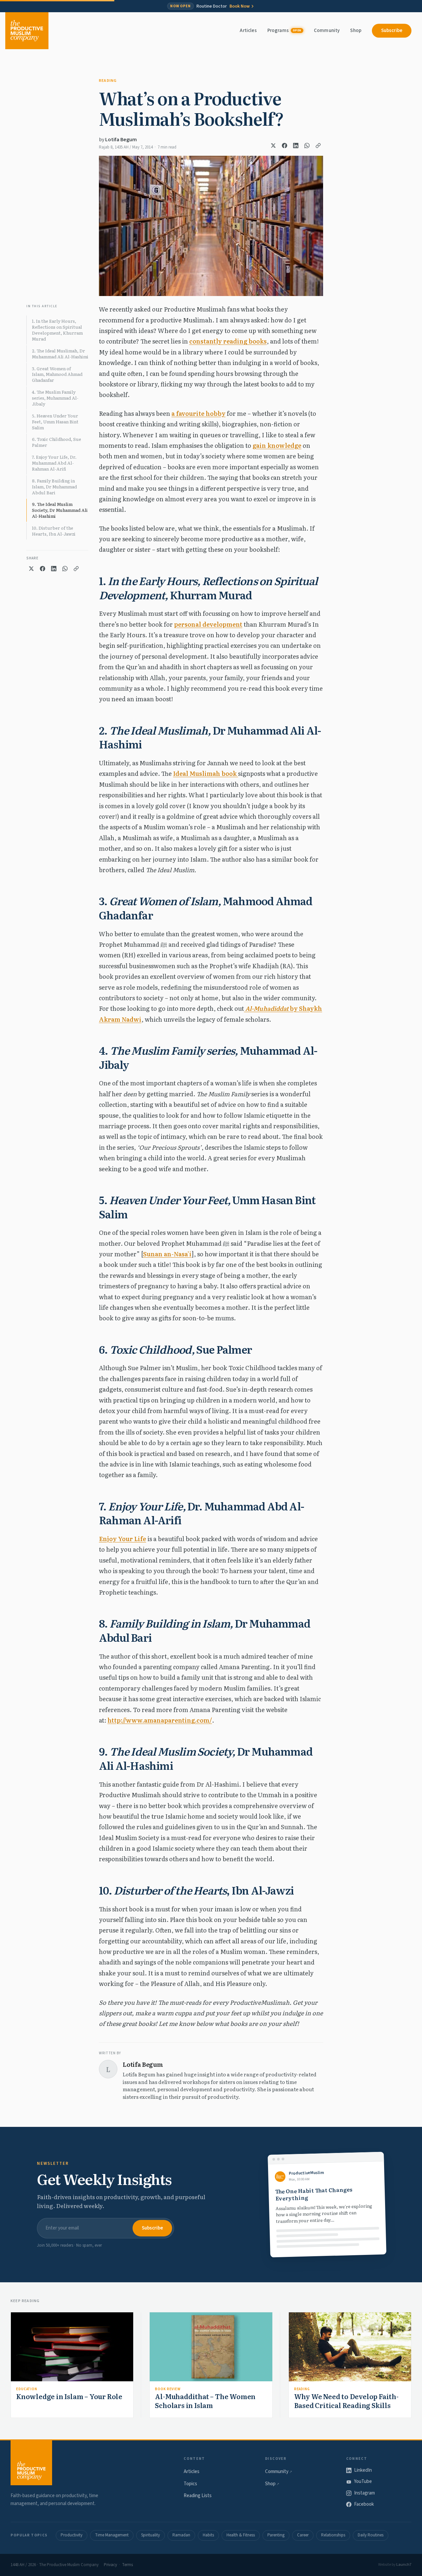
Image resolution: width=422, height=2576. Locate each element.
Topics (190, 2484)
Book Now (240, 6)
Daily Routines (371, 2535)
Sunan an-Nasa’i (167, 1254)
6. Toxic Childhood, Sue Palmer (57, 442)
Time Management (112, 2535)
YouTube (363, 2481)
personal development (208, 624)
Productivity (72, 2535)
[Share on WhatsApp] (307, 146)
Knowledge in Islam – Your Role (69, 2396)
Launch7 (404, 2565)
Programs (284, 31)
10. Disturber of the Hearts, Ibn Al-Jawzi (54, 531)
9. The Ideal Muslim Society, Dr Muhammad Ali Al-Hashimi (60, 510)
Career (303, 2535)
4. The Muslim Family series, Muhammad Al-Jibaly (55, 398)
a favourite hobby (198, 413)
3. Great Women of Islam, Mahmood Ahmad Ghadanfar (57, 374)
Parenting (276, 2535)
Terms (127, 2565)
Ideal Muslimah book (206, 773)
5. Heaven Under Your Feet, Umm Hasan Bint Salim (55, 422)
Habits (208, 2535)
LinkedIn (363, 2470)
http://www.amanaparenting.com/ (160, 1720)
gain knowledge (277, 445)
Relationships (333, 2535)
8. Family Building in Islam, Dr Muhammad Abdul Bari (54, 487)
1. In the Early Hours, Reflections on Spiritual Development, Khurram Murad (57, 330)
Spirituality (151, 2535)
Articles (248, 31)
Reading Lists (198, 2496)
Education (27, 2389)
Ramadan (181, 2535)
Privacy (110, 2565)
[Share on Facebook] (285, 146)
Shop (356, 31)
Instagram (364, 2493)
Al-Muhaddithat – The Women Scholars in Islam (205, 2401)
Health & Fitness (241, 2535)
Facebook (364, 2504)
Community (327, 31)
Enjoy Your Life (122, 1539)
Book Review (168, 2389)
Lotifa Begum (121, 140)
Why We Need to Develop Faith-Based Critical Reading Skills (346, 2401)
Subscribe (392, 31)
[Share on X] (273, 146)
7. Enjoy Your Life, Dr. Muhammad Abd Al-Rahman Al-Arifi (54, 463)
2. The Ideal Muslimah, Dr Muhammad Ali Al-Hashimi (60, 354)
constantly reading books (228, 341)
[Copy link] (318, 146)
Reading (108, 81)
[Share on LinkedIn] (296, 146)
